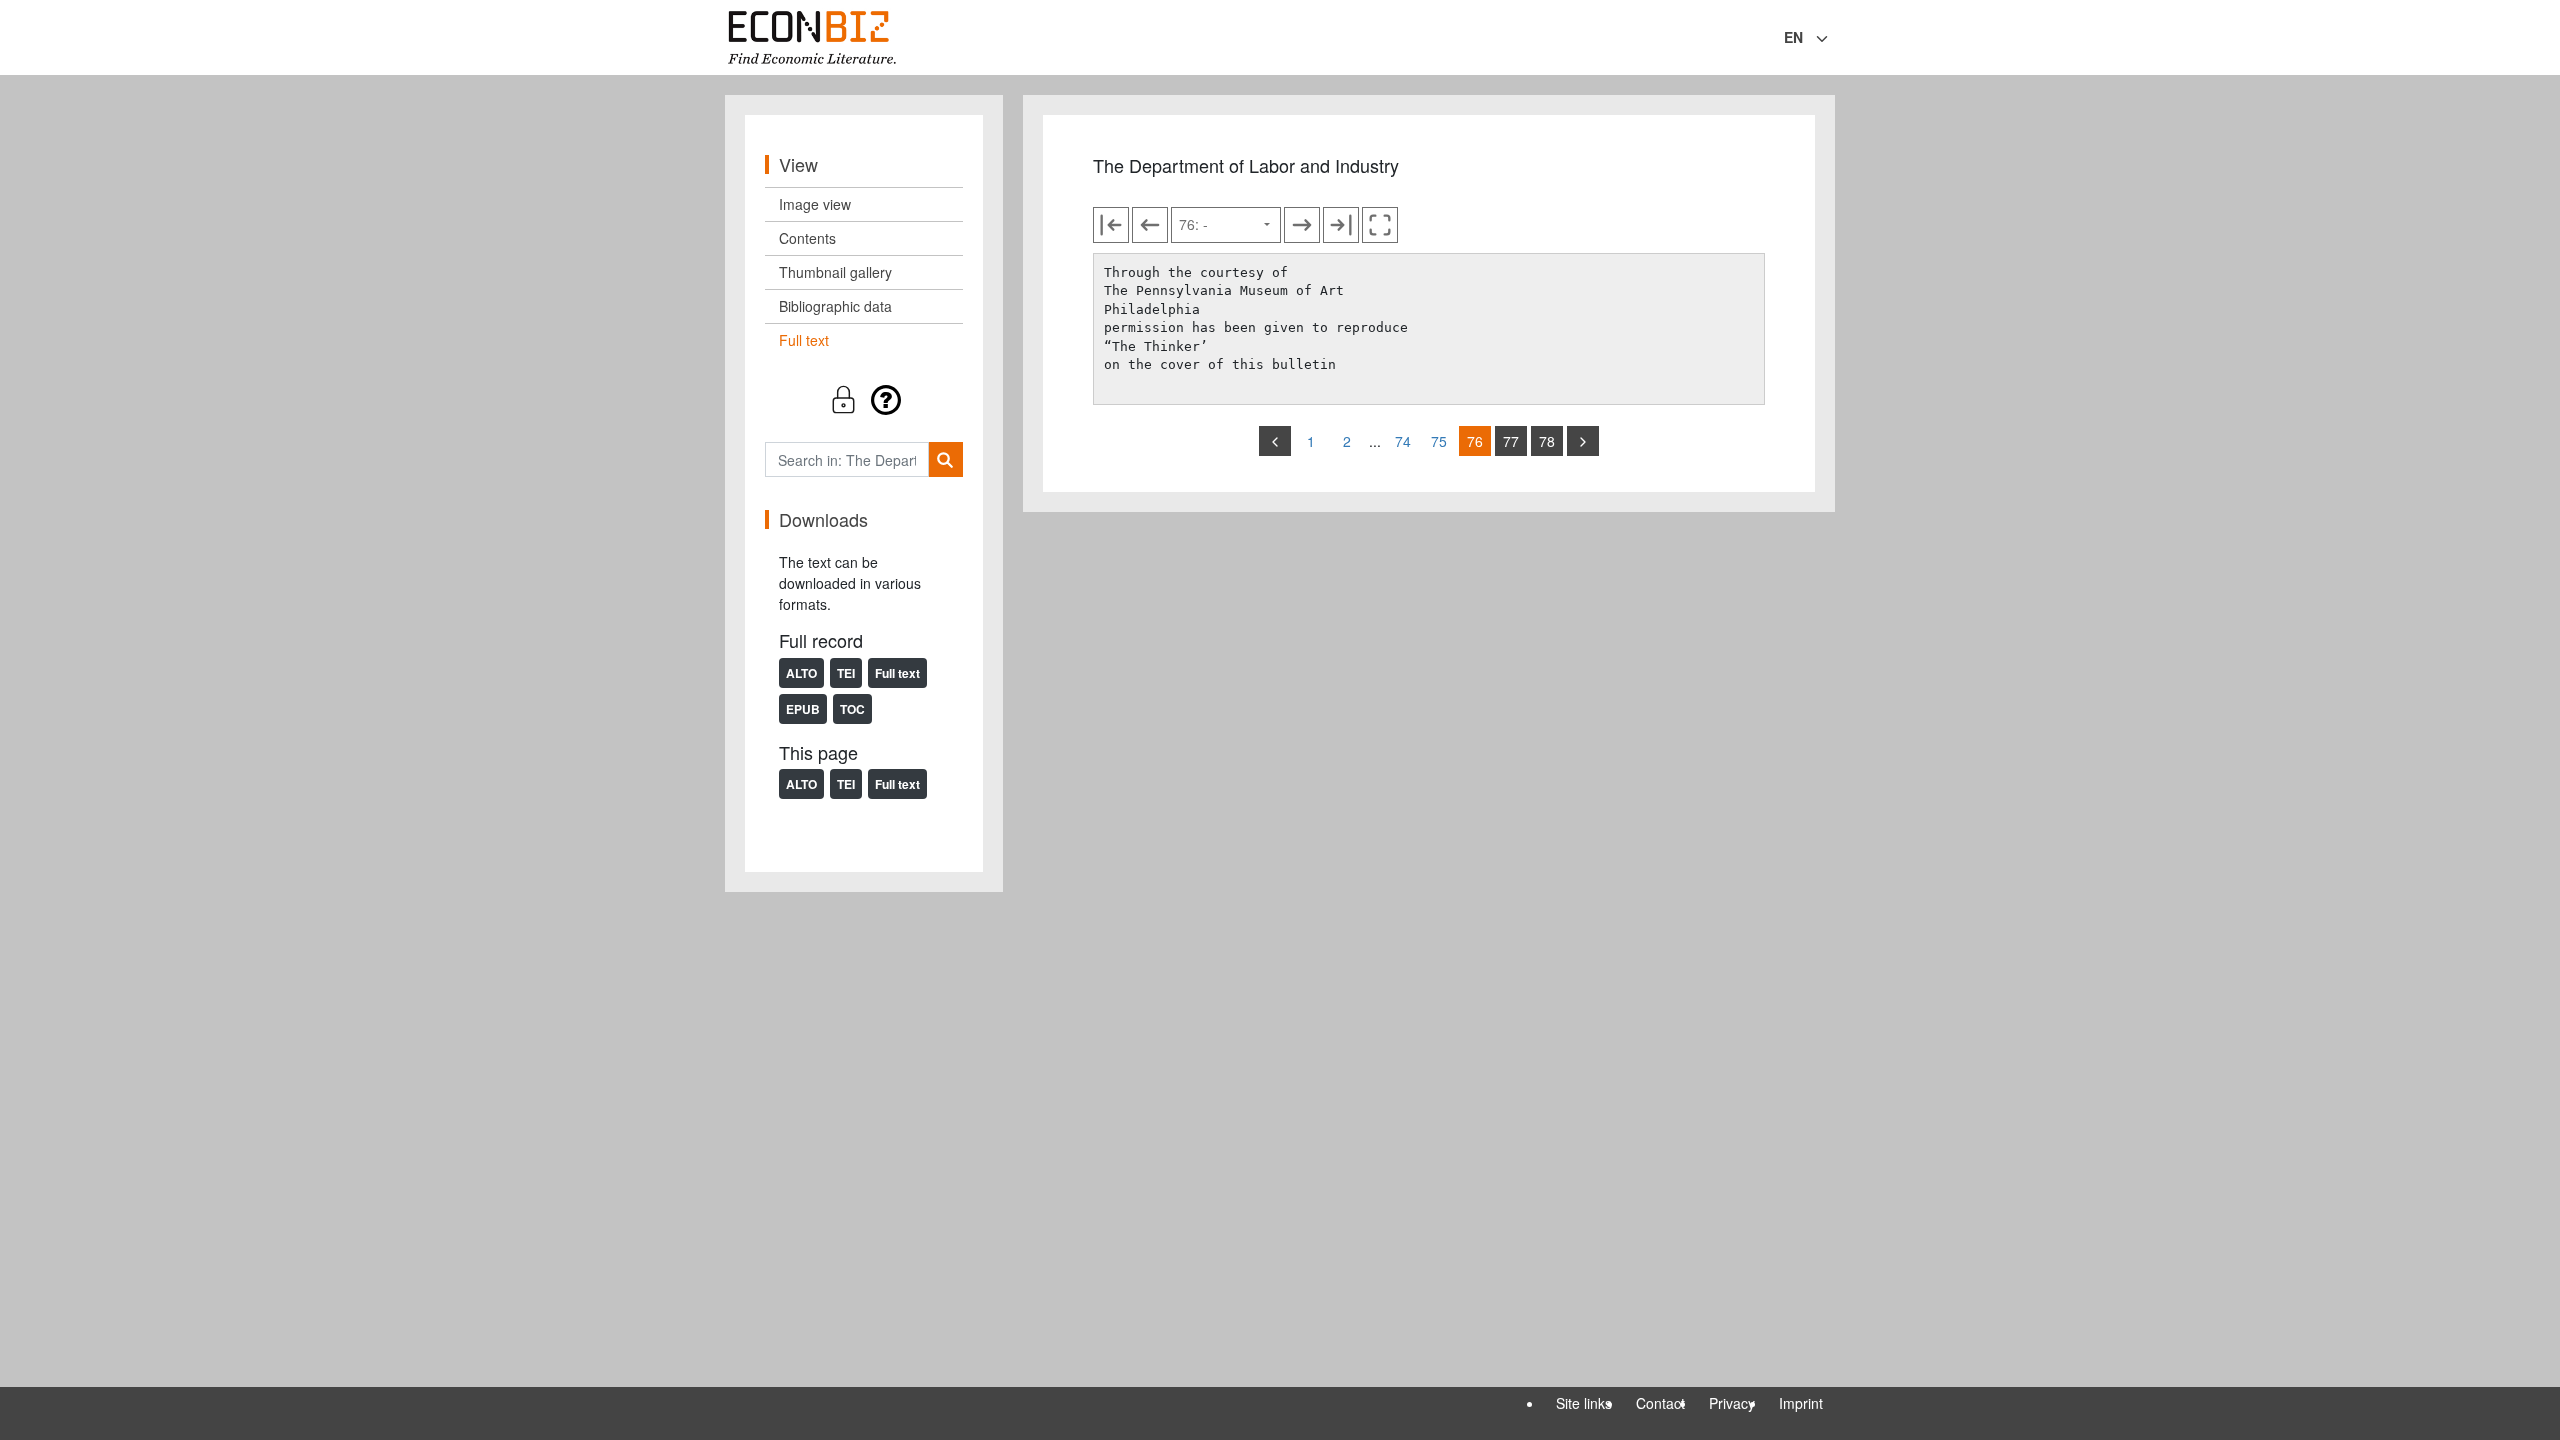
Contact (1660, 1403)
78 (1547, 441)
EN (1793, 37)
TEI (846, 673)
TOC (852, 709)
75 (1439, 441)
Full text (804, 340)
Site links (1584, 1403)
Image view (815, 204)
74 (1403, 441)
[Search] (945, 459)
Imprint (1801, 1403)
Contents (807, 238)
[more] (1583, 441)
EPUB (803, 709)
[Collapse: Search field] (1833, 39)
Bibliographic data (835, 306)
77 (1511, 441)
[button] (864, 399)
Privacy (1732, 1403)
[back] (1275, 441)
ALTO (801, 673)
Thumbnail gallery (835, 272)
